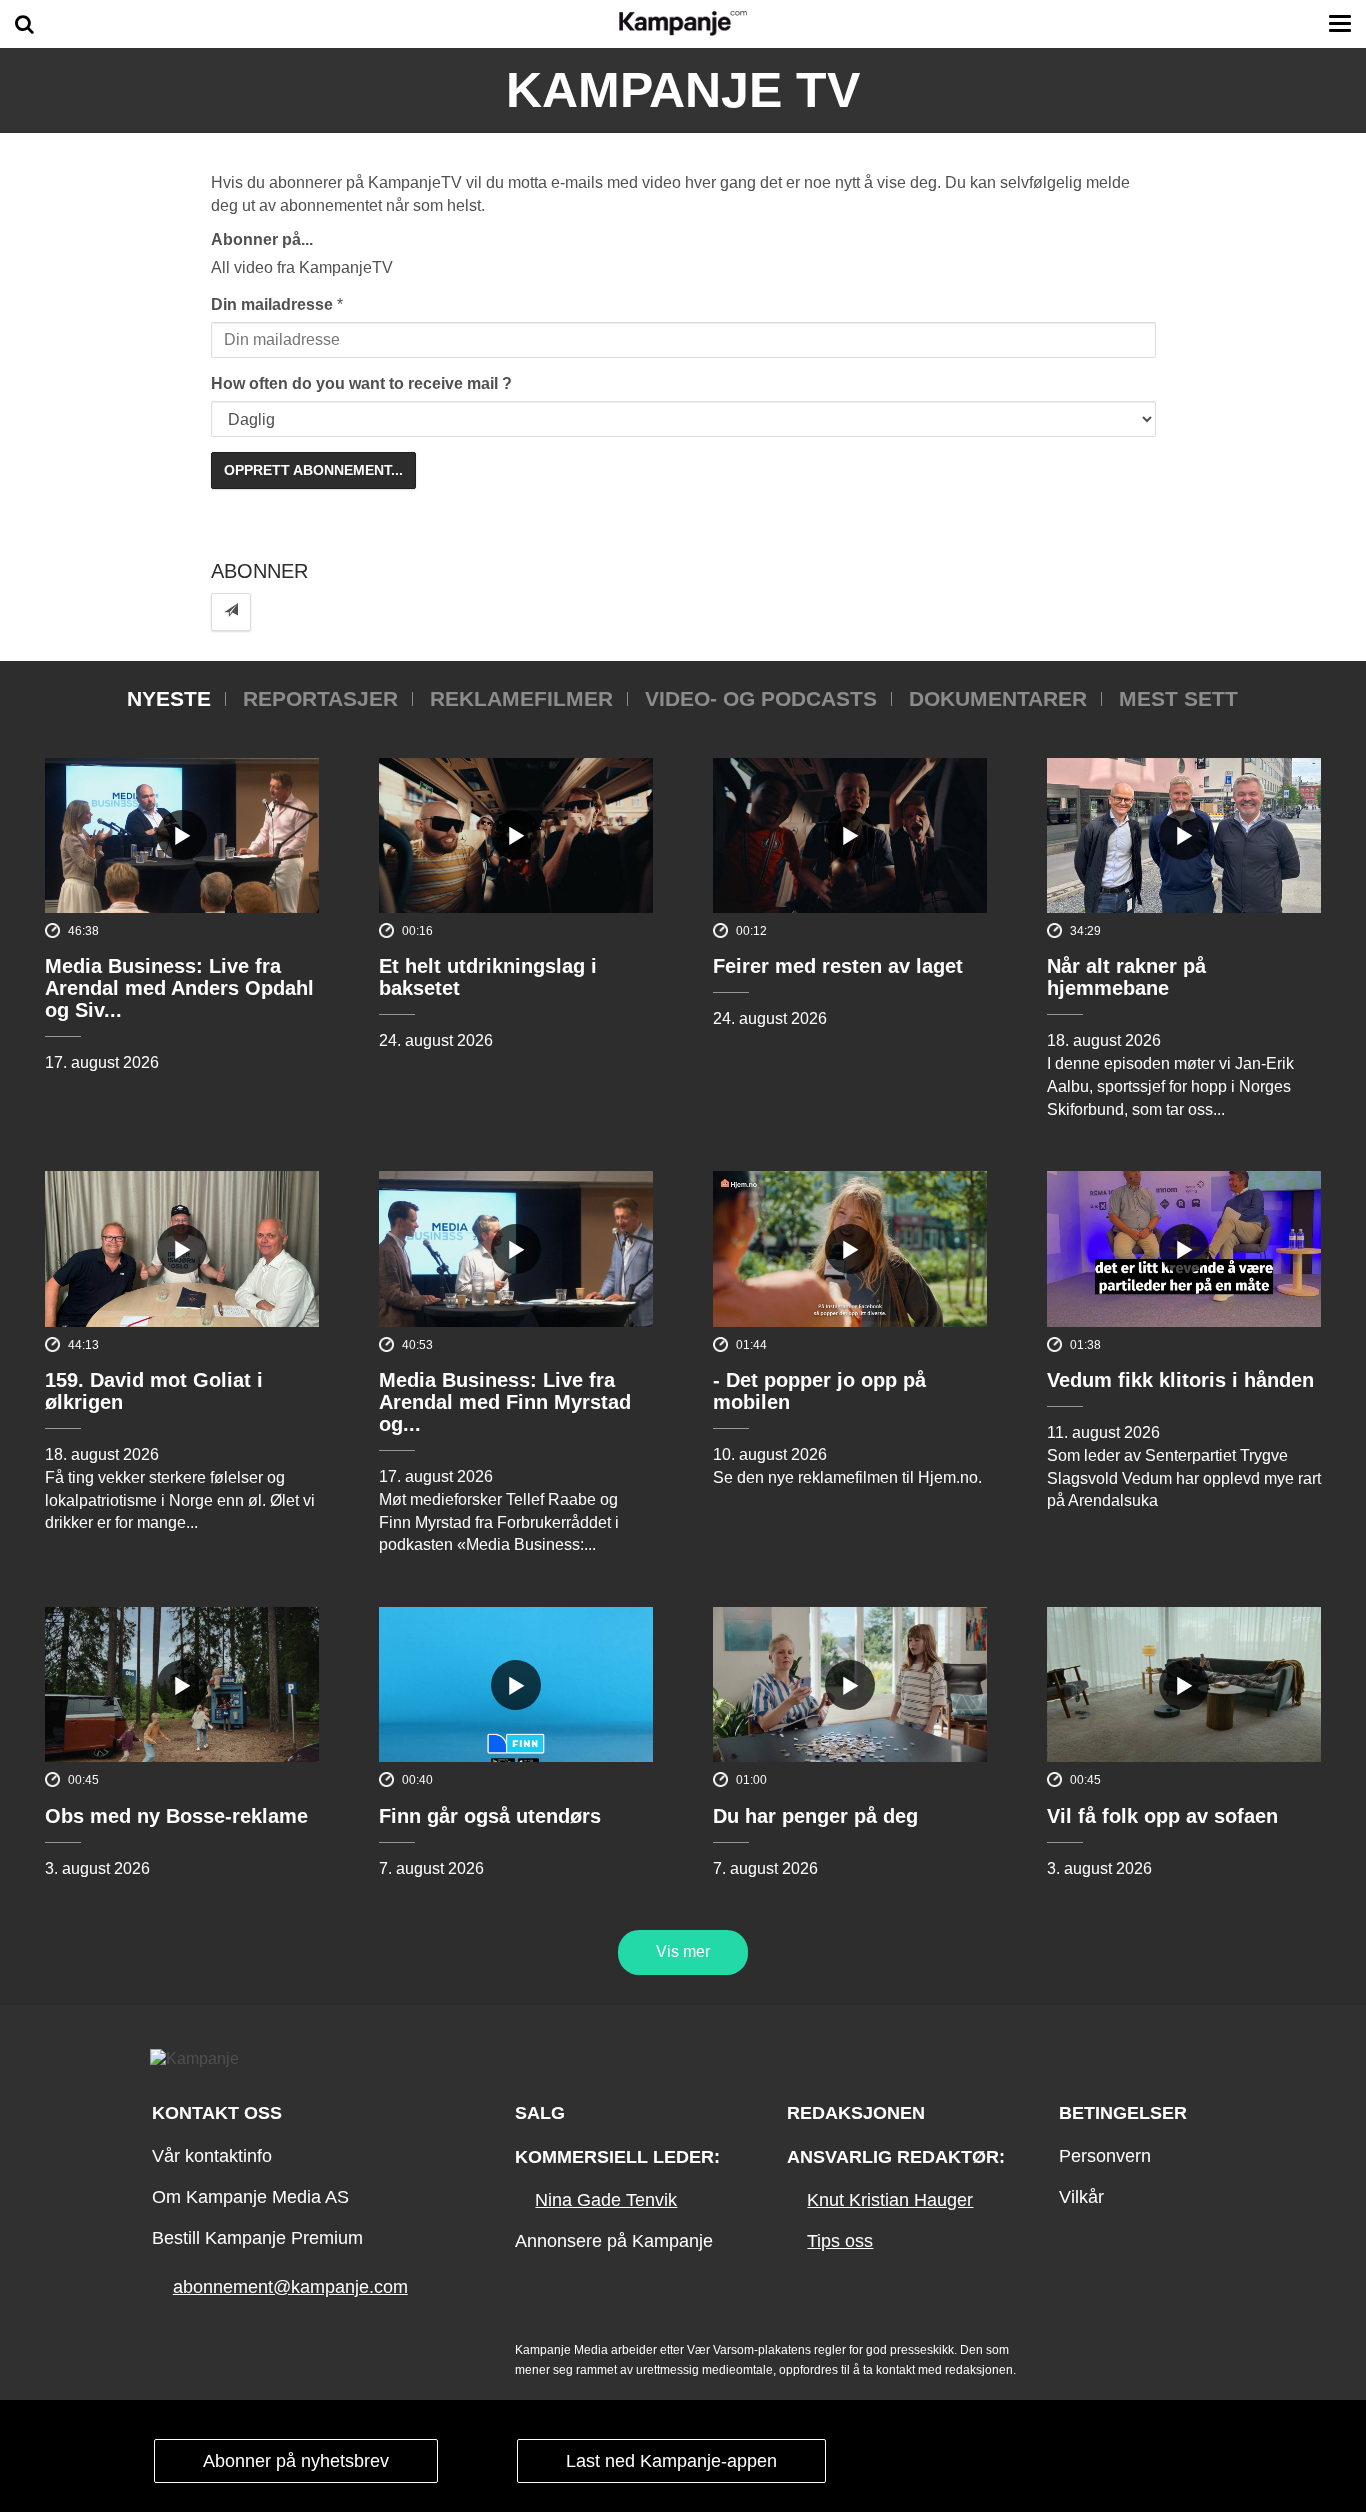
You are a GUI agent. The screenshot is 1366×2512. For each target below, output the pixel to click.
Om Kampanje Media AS (250, 2197)
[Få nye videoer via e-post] (231, 611)
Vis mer (683, 1951)
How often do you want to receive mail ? (361, 383)
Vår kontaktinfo (212, 2156)
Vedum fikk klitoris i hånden (1180, 1380)
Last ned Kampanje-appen (671, 2461)
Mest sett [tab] (1178, 698)
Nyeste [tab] (169, 698)
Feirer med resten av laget (838, 966)
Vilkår (1081, 2197)
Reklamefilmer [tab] (521, 698)
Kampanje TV (683, 90)
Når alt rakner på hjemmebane (1126, 977)
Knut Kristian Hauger (890, 2200)
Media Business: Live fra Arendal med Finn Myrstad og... (505, 1402)
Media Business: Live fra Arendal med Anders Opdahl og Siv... (179, 988)
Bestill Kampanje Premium (257, 2238)
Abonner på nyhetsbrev (296, 2461)
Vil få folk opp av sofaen (1162, 1816)
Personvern (1105, 2156)
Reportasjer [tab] (320, 698)
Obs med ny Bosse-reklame (176, 1816)
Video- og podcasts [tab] (761, 698)
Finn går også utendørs (490, 1816)
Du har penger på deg (815, 1816)
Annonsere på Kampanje (614, 2241)
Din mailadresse (272, 304)
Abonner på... (262, 239)
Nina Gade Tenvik (606, 2200)
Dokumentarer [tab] (998, 698)
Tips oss (840, 2241)
